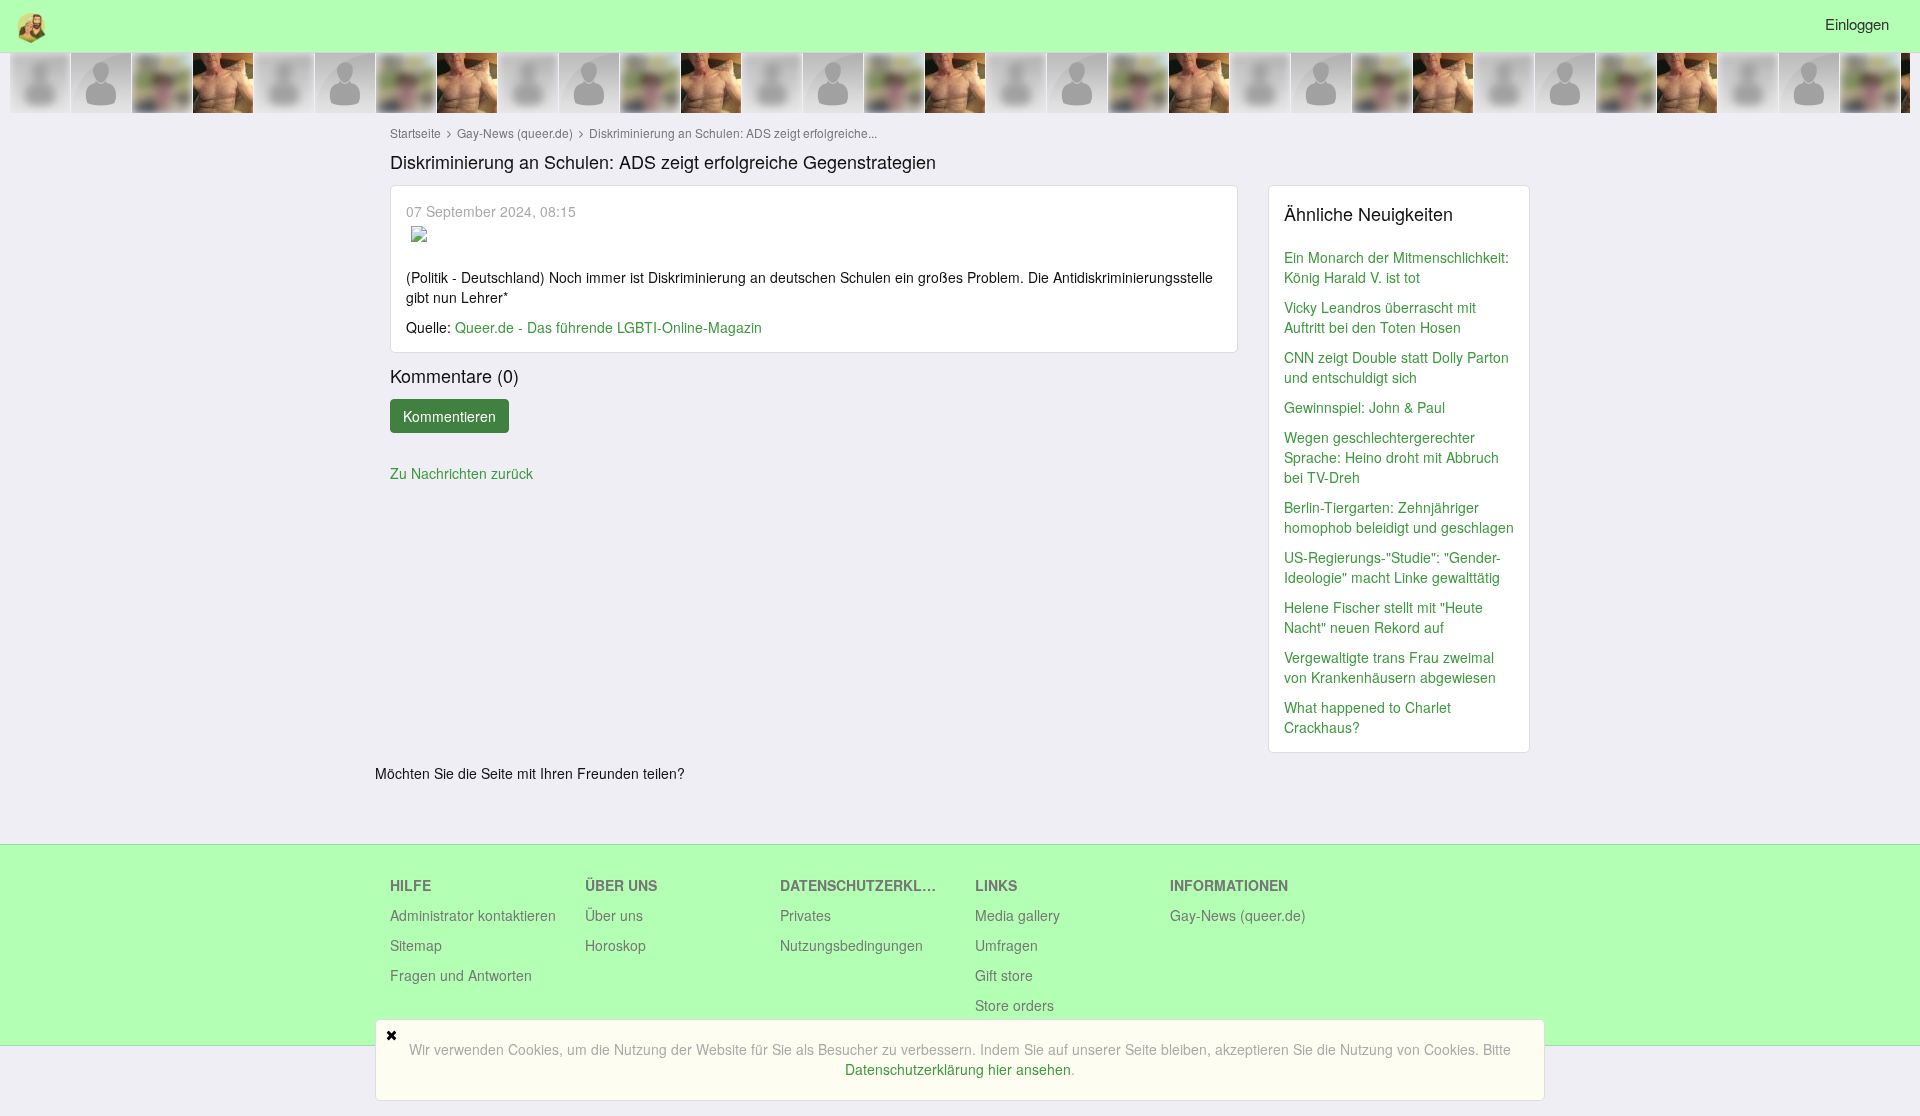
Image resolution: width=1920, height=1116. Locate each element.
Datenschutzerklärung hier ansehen (958, 1069)
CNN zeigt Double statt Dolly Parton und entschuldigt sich (1396, 367)
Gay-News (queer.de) (516, 132)
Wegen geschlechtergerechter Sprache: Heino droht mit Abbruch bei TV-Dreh (1391, 457)
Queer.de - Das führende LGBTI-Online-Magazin (608, 327)
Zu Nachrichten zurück (461, 473)
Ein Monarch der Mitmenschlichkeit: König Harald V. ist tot (1396, 267)
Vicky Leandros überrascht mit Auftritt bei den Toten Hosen (1380, 317)
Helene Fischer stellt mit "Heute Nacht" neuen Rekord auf (1383, 617)
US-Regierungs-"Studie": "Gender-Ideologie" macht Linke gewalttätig (1392, 567)
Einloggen (1857, 23)
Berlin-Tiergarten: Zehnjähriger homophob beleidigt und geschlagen (1399, 517)
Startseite (415, 132)
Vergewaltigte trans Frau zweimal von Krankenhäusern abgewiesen (1390, 667)
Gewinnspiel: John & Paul (1364, 407)
